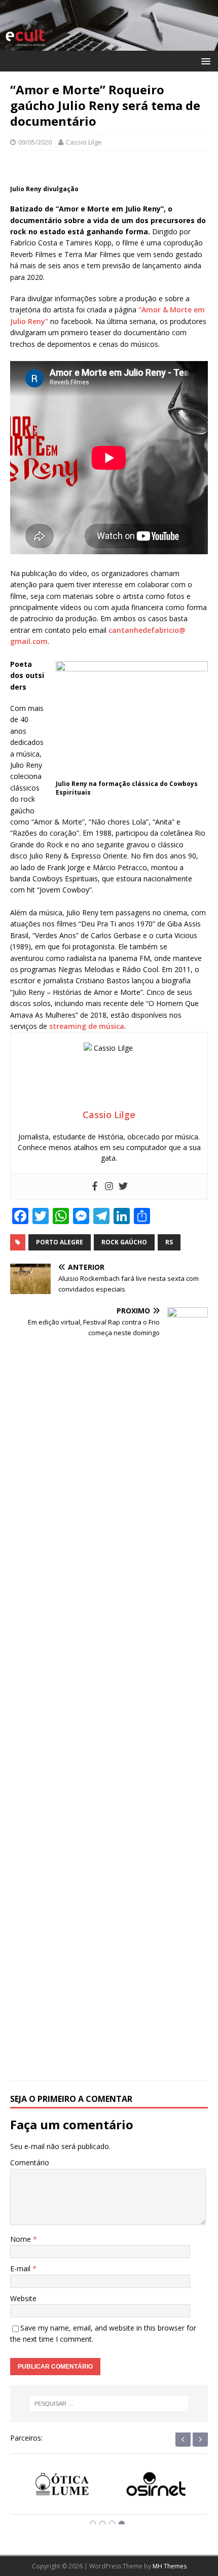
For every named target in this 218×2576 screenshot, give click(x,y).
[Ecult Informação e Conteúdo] (109, 44)
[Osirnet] (156, 2488)
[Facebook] (95, 1187)
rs (169, 1242)
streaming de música (87, 1026)
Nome (22, 2239)
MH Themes (170, 2566)
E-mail (21, 2268)
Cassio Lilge (84, 142)
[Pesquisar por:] (109, 2404)
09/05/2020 (35, 142)
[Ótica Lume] (62, 2488)
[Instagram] (109, 1187)
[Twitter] (123, 1187)
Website (23, 2298)
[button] (204, 61)
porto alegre (60, 1242)
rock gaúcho (124, 1242)
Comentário (30, 2162)
